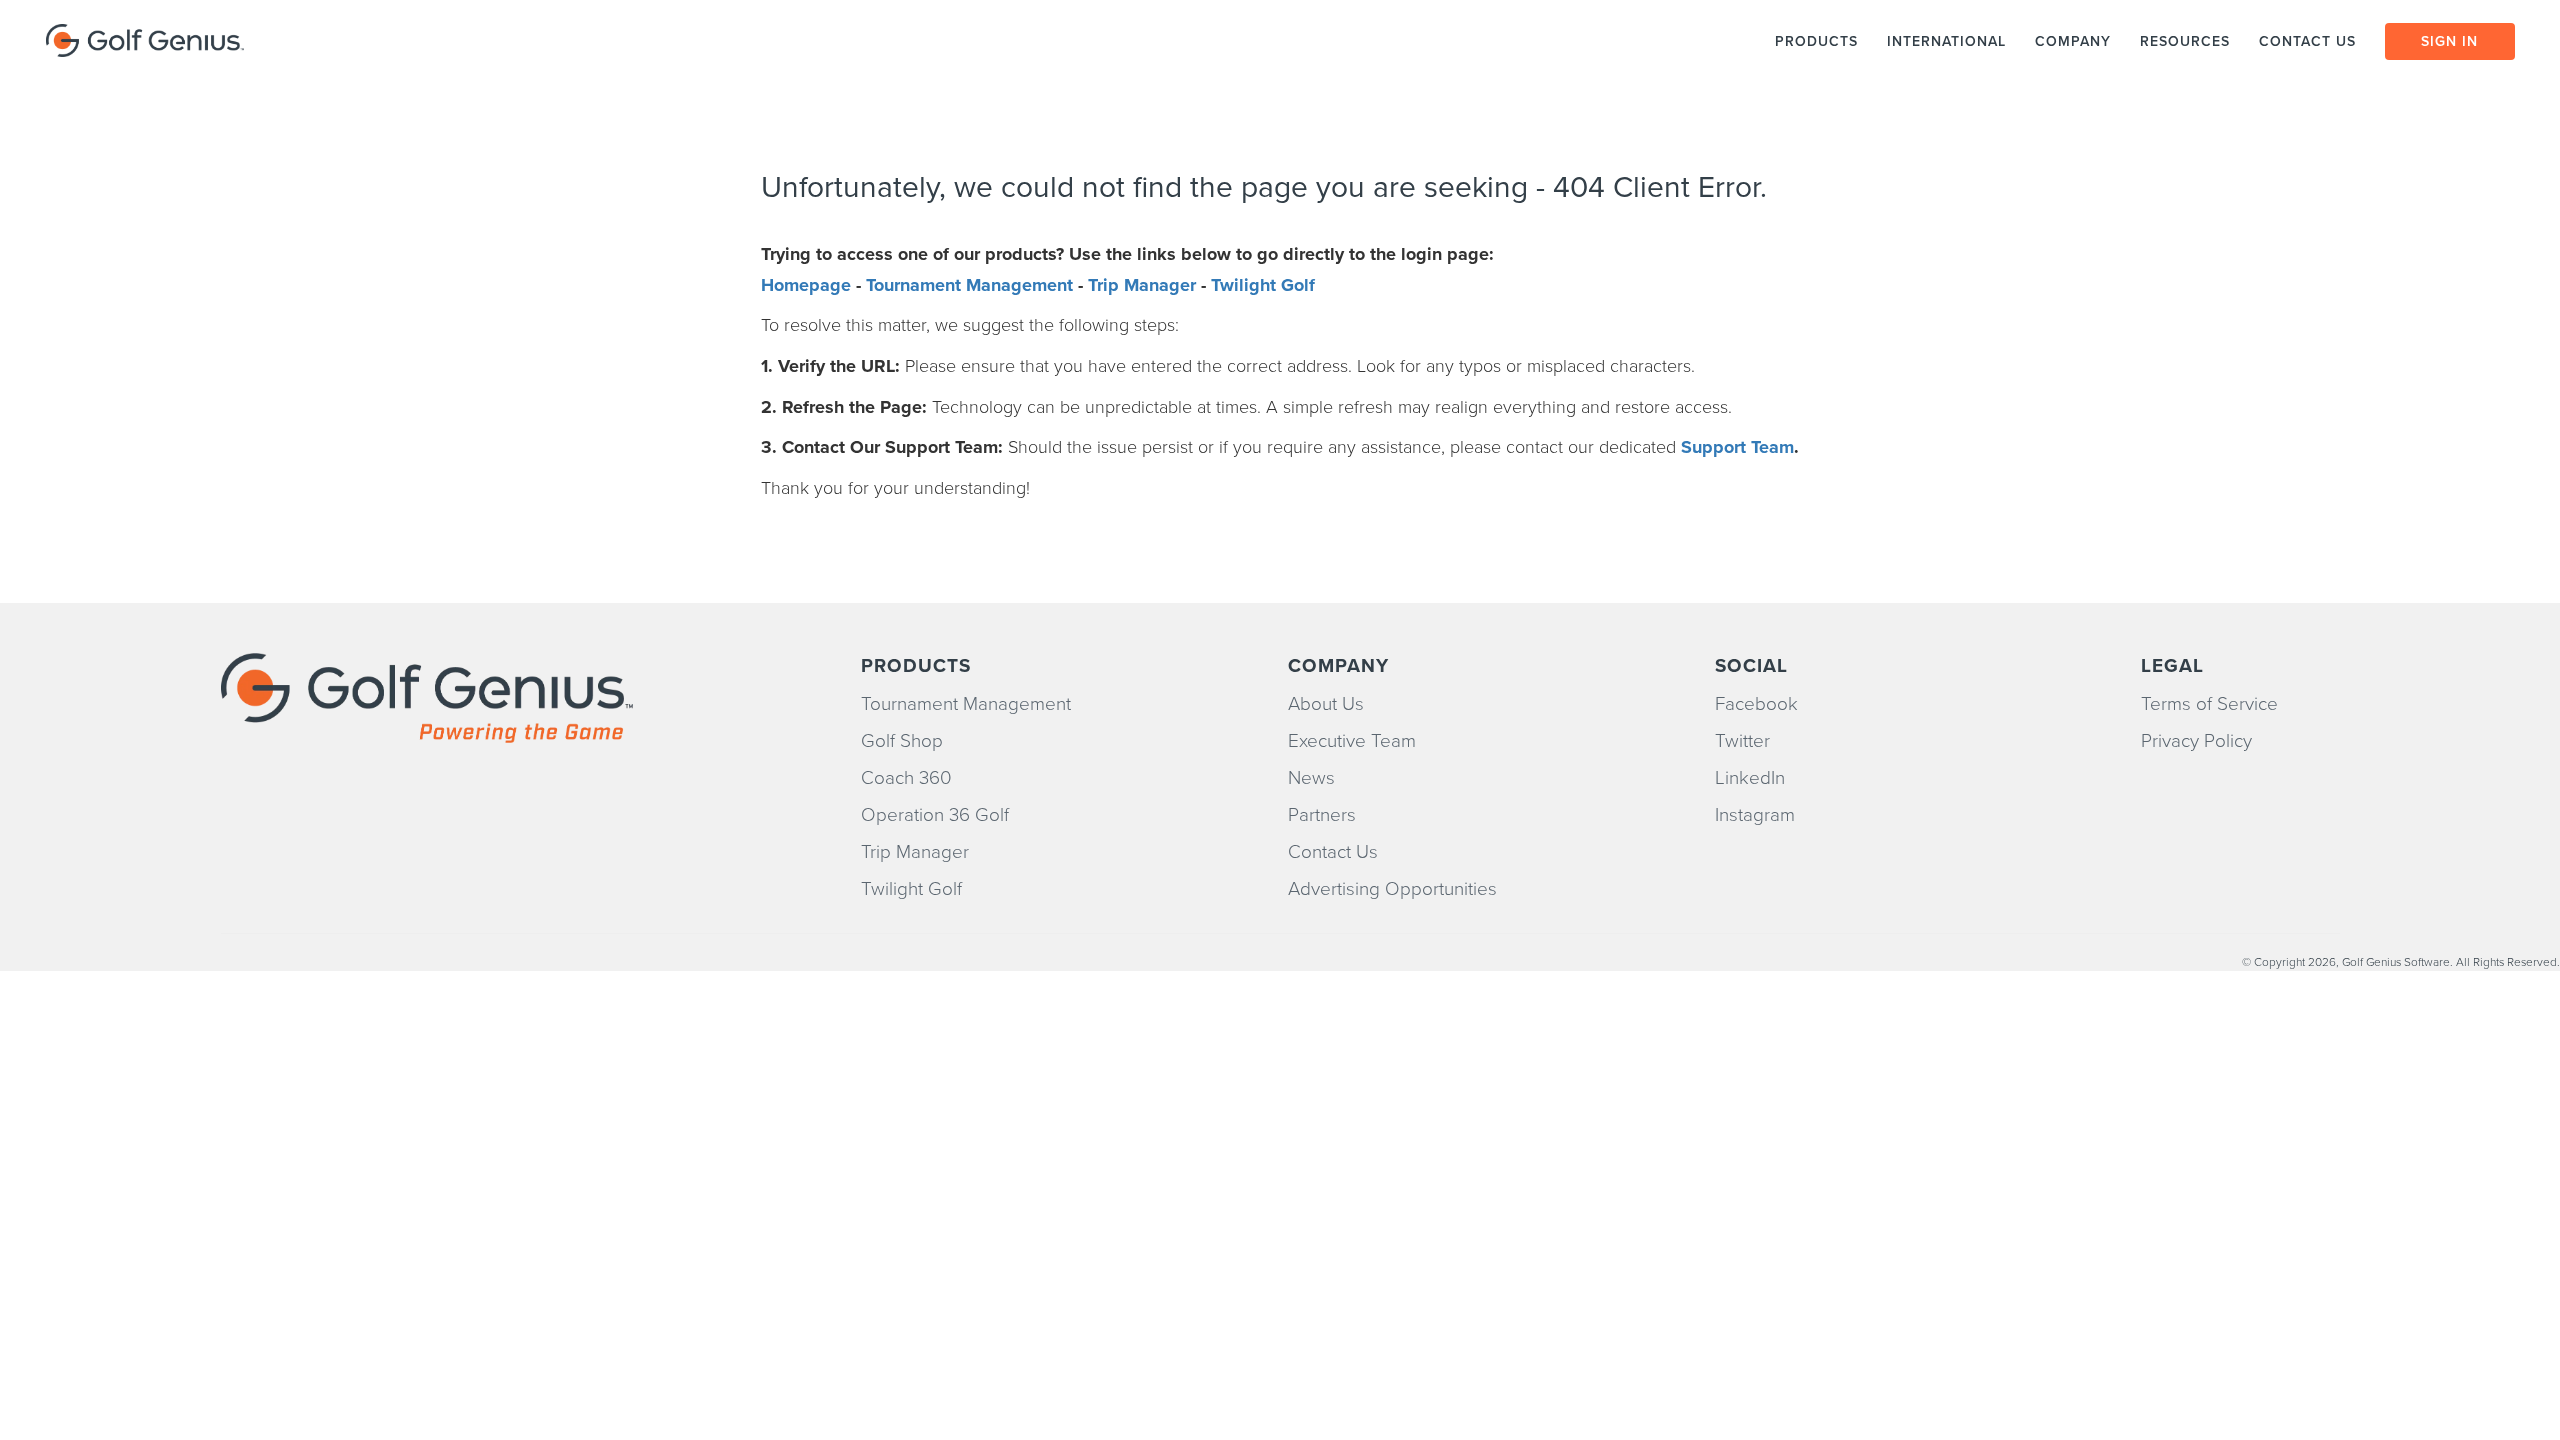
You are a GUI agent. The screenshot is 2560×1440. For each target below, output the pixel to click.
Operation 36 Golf (935, 815)
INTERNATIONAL (1946, 41)
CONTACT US (2310, 41)
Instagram (1755, 815)
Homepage (806, 285)
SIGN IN (2449, 41)
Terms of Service (2209, 704)
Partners (1322, 815)
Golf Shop (902, 741)
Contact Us (1333, 852)
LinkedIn (1750, 778)
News (1311, 778)
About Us (1326, 704)
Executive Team (1352, 741)
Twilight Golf (1263, 285)
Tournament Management (969, 285)
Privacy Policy (2196, 741)
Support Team (1737, 447)
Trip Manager (1142, 285)
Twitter (1742, 741)
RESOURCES (2185, 41)
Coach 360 (906, 778)
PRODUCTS (1816, 41)
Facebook (1756, 704)
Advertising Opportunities (1392, 889)
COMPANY (2073, 41)
